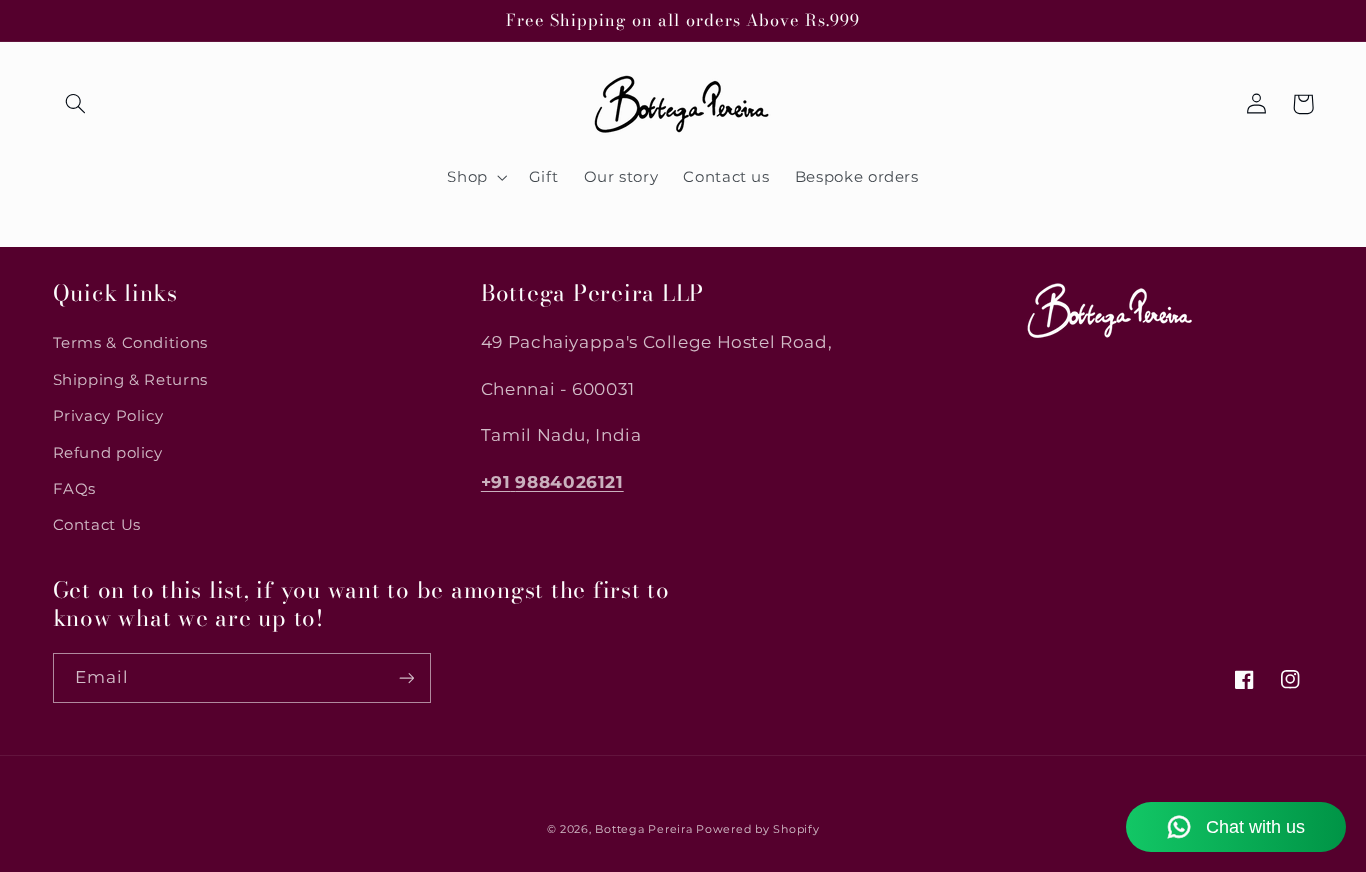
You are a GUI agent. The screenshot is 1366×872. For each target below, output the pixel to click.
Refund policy (108, 453)
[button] (76, 104)
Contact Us (97, 525)
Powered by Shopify (757, 829)
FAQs (75, 489)
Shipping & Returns (130, 380)
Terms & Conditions (130, 343)
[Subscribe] (406, 677)
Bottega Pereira (643, 829)
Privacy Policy (108, 416)
